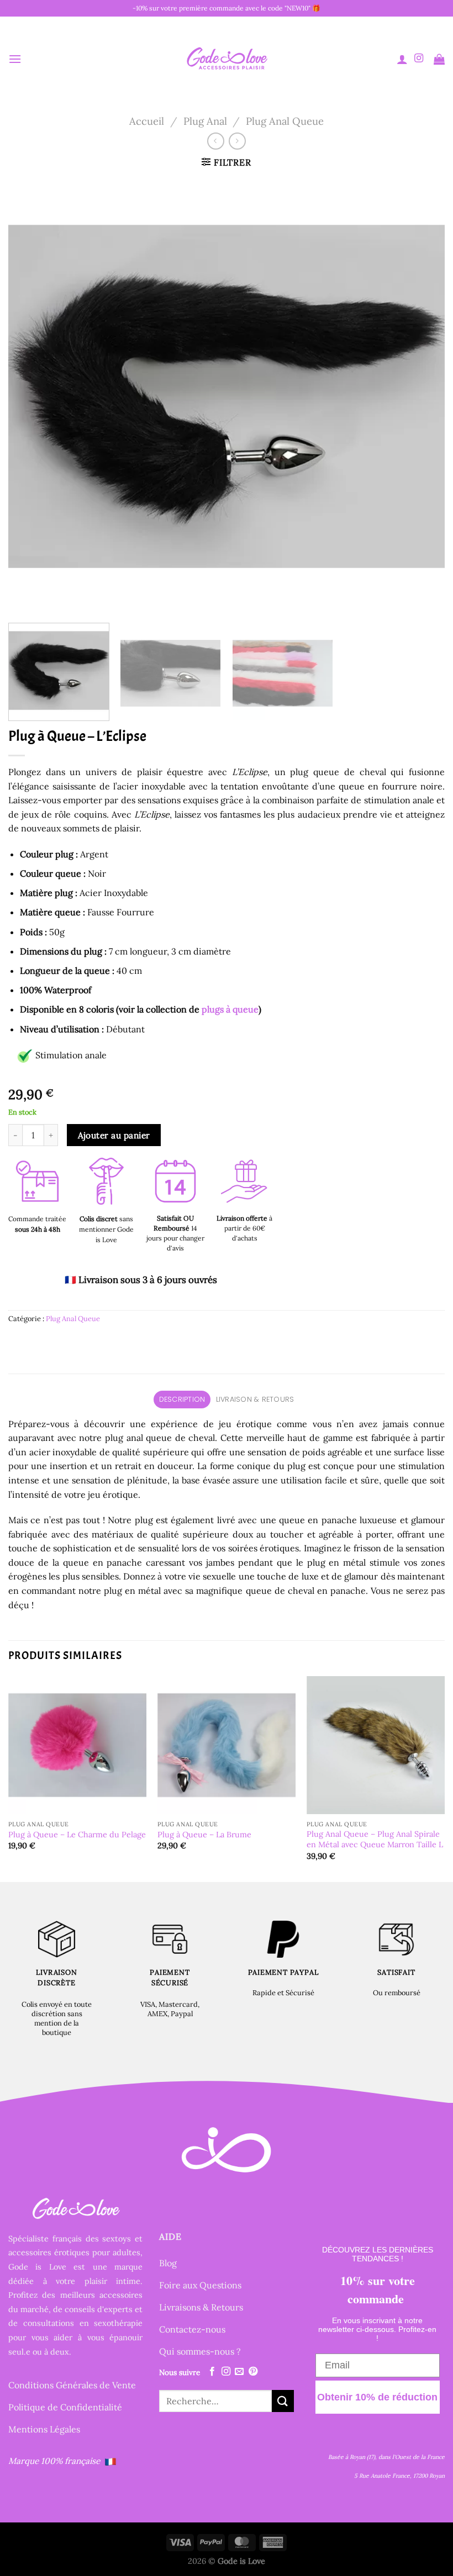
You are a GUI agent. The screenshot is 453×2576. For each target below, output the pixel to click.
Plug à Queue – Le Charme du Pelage (77, 1835)
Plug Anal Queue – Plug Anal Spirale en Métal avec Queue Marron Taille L (375, 1839)
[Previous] (31, 396)
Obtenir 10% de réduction (377, 2397)
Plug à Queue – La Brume (204, 1835)
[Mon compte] (402, 59)
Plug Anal (205, 121)
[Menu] (15, 59)
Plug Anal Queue (285, 121)
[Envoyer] (283, 2401)
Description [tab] (182, 1399)
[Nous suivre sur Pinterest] (253, 2372)
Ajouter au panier (114, 1135)
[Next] (422, 396)
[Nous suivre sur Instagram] (419, 59)
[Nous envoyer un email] (239, 2372)
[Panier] (439, 59)
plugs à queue (230, 1009)
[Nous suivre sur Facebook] (212, 2372)
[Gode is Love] (227, 59)
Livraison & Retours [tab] (255, 1399)
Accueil (147, 121)
